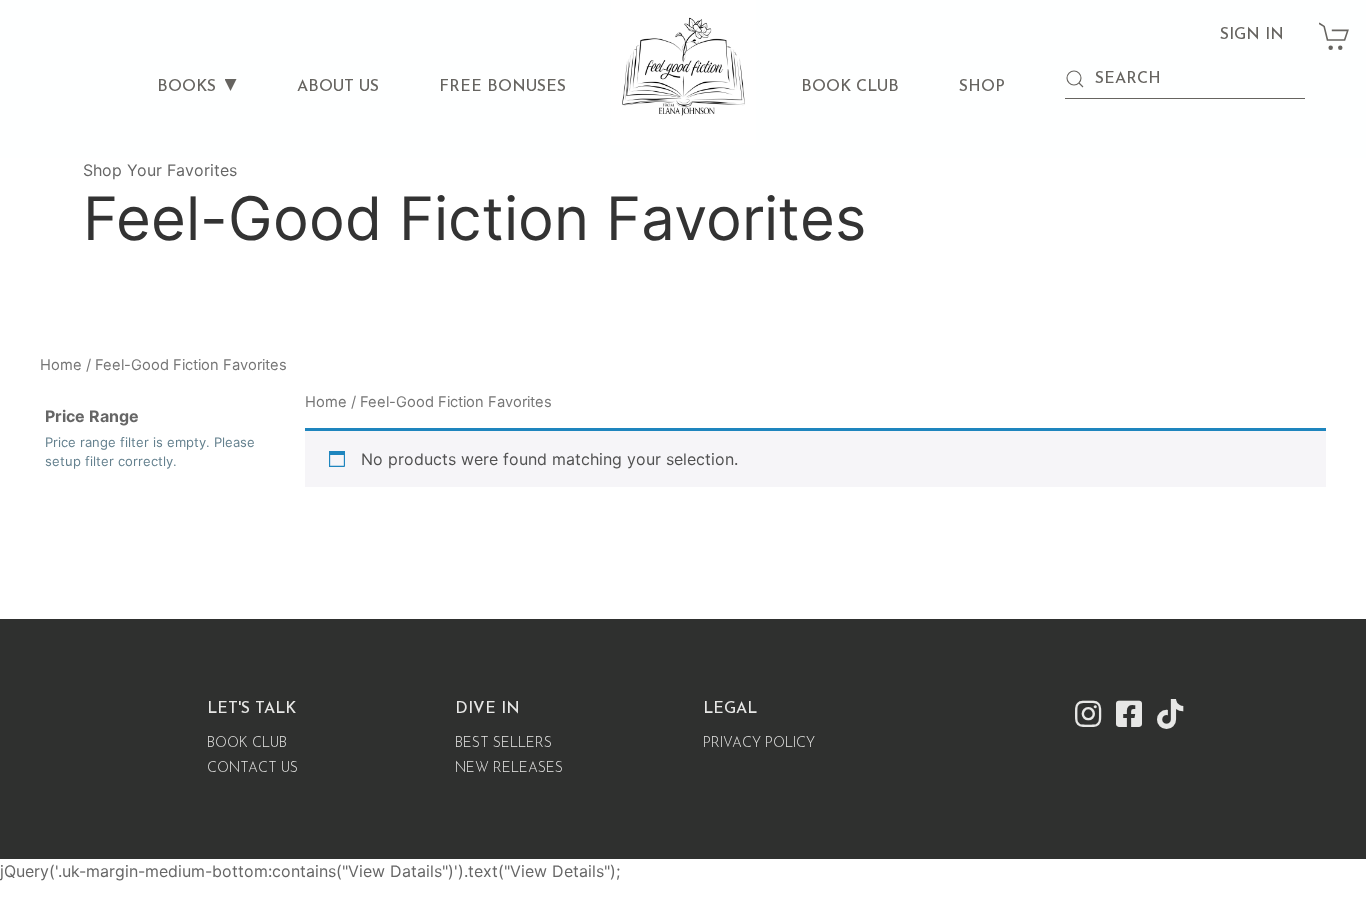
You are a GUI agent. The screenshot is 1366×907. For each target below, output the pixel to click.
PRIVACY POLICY (759, 743)
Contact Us (252, 768)
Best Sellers (503, 743)
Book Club (850, 87)
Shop (982, 87)
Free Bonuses (502, 87)
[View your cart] (1335, 26)
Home (61, 365)
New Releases (509, 768)
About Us (338, 87)
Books (186, 87)
